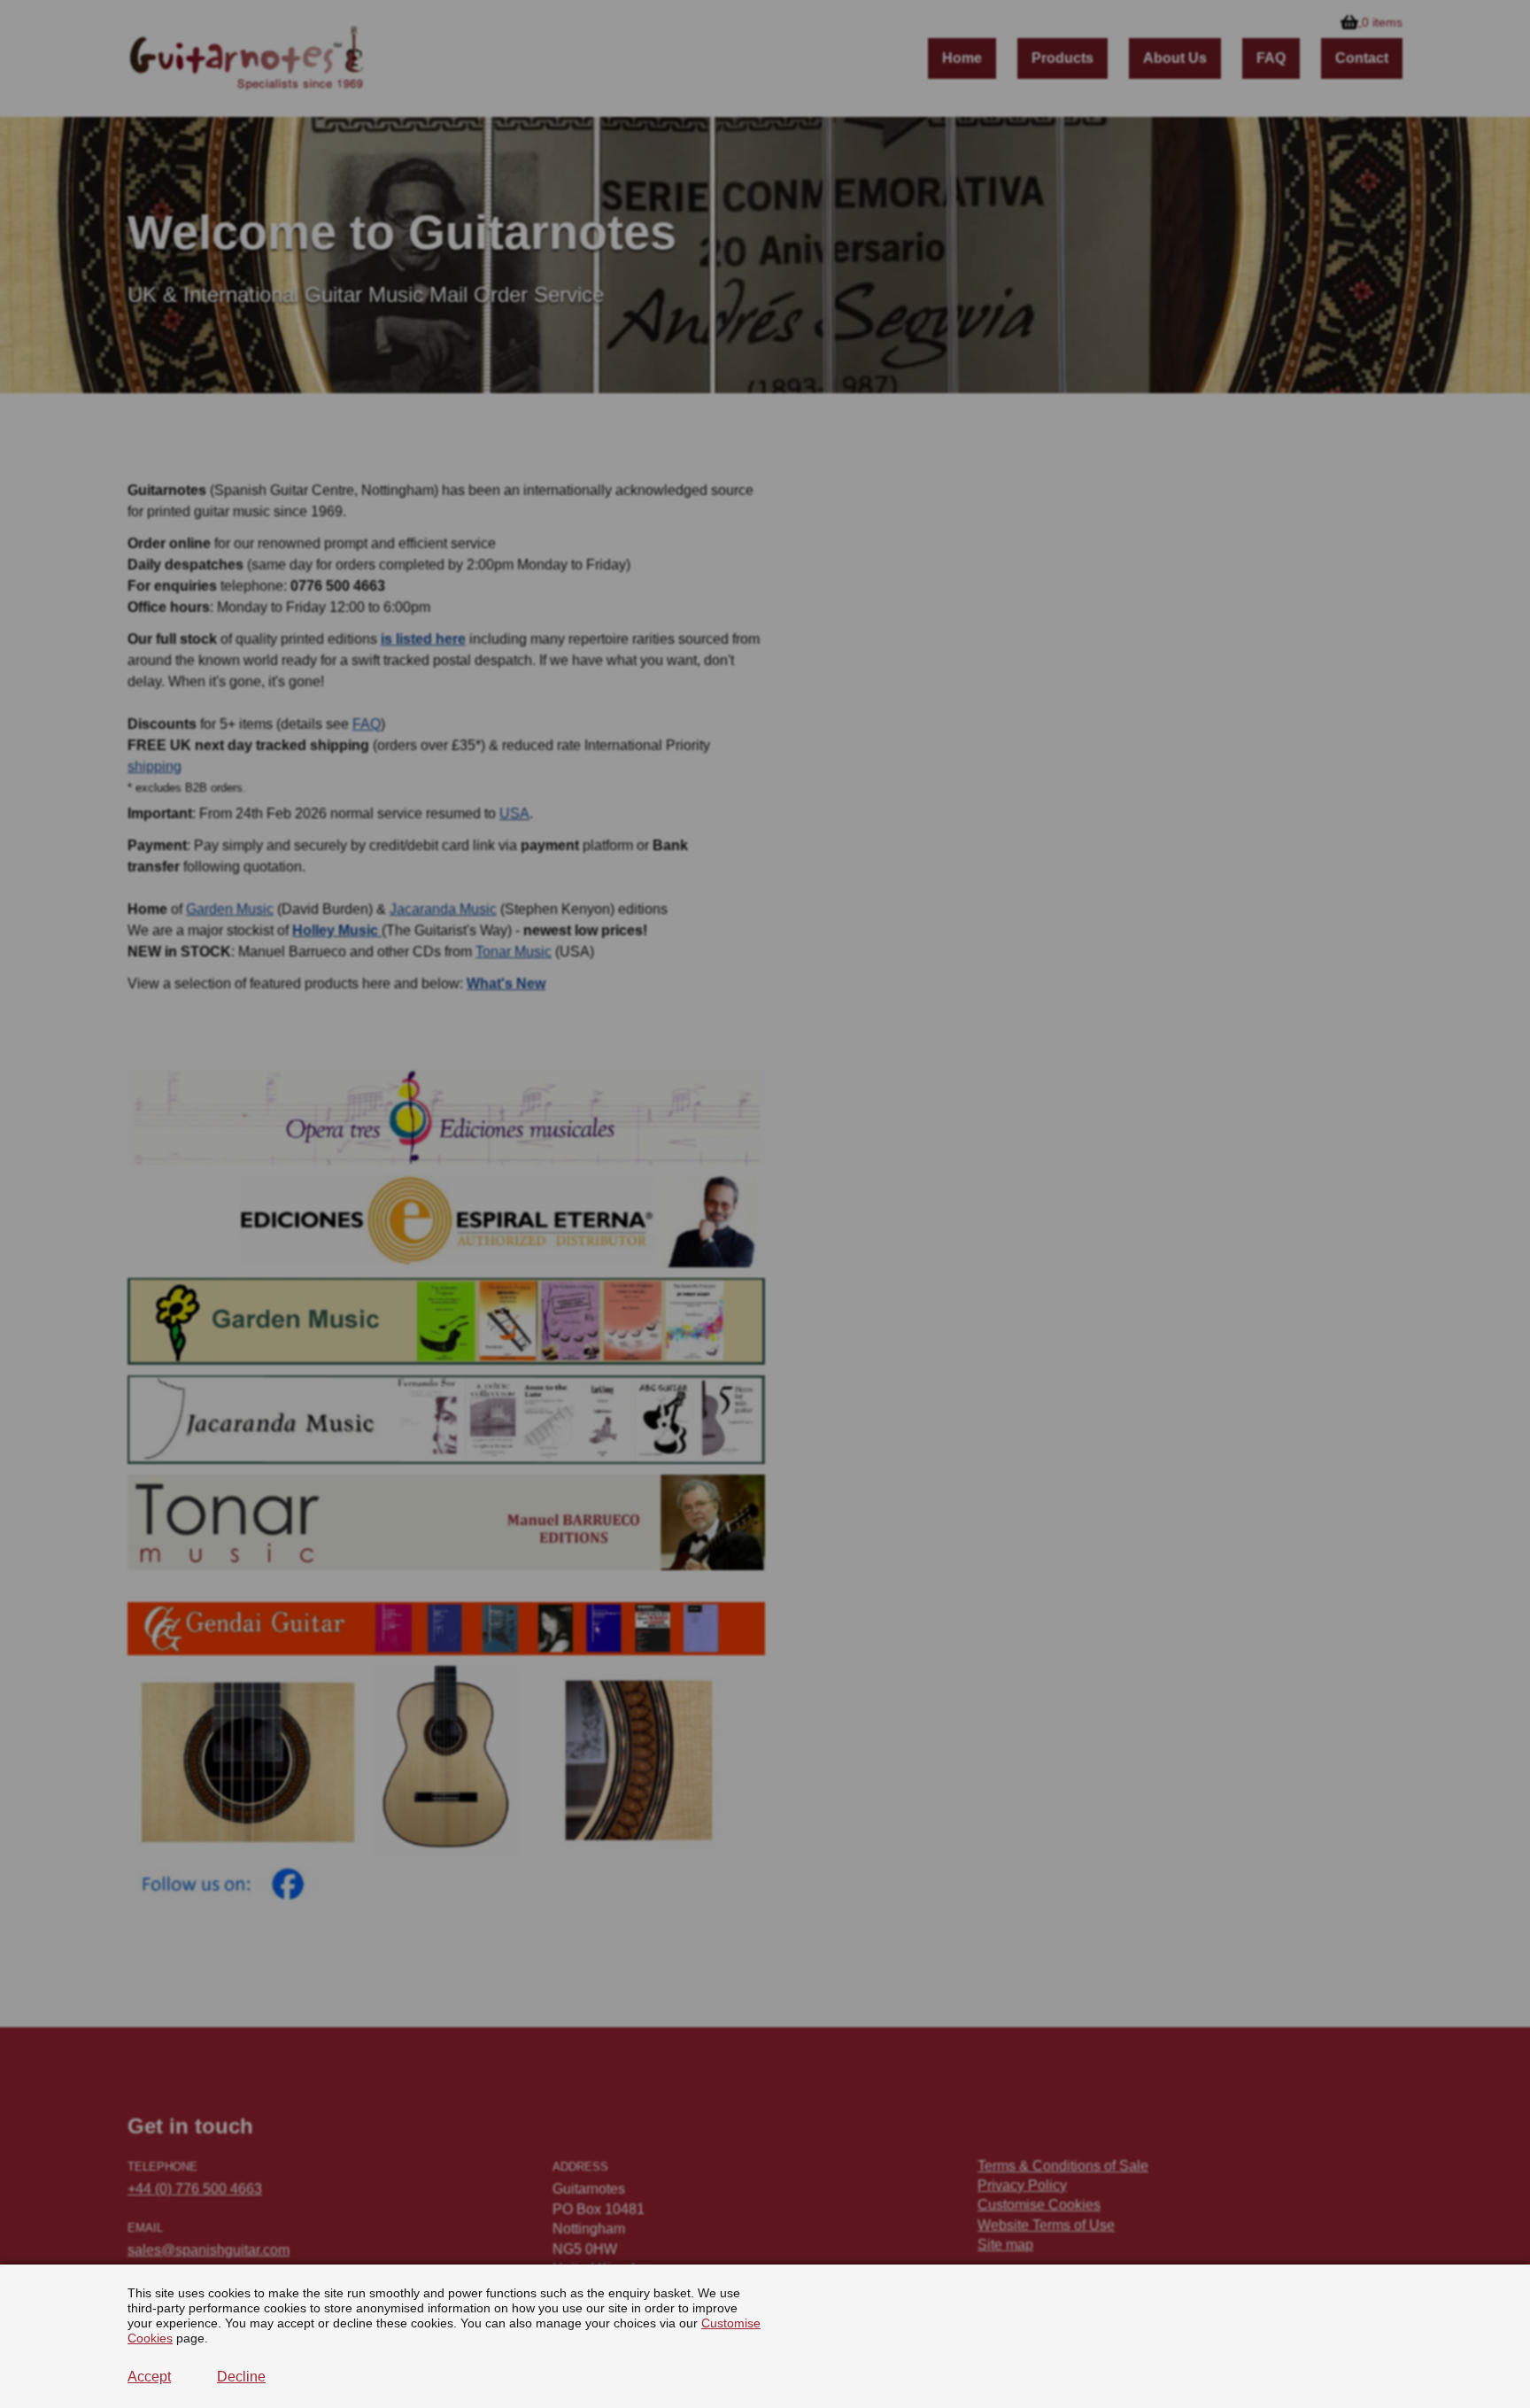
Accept (149, 2377)
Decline (241, 2377)
